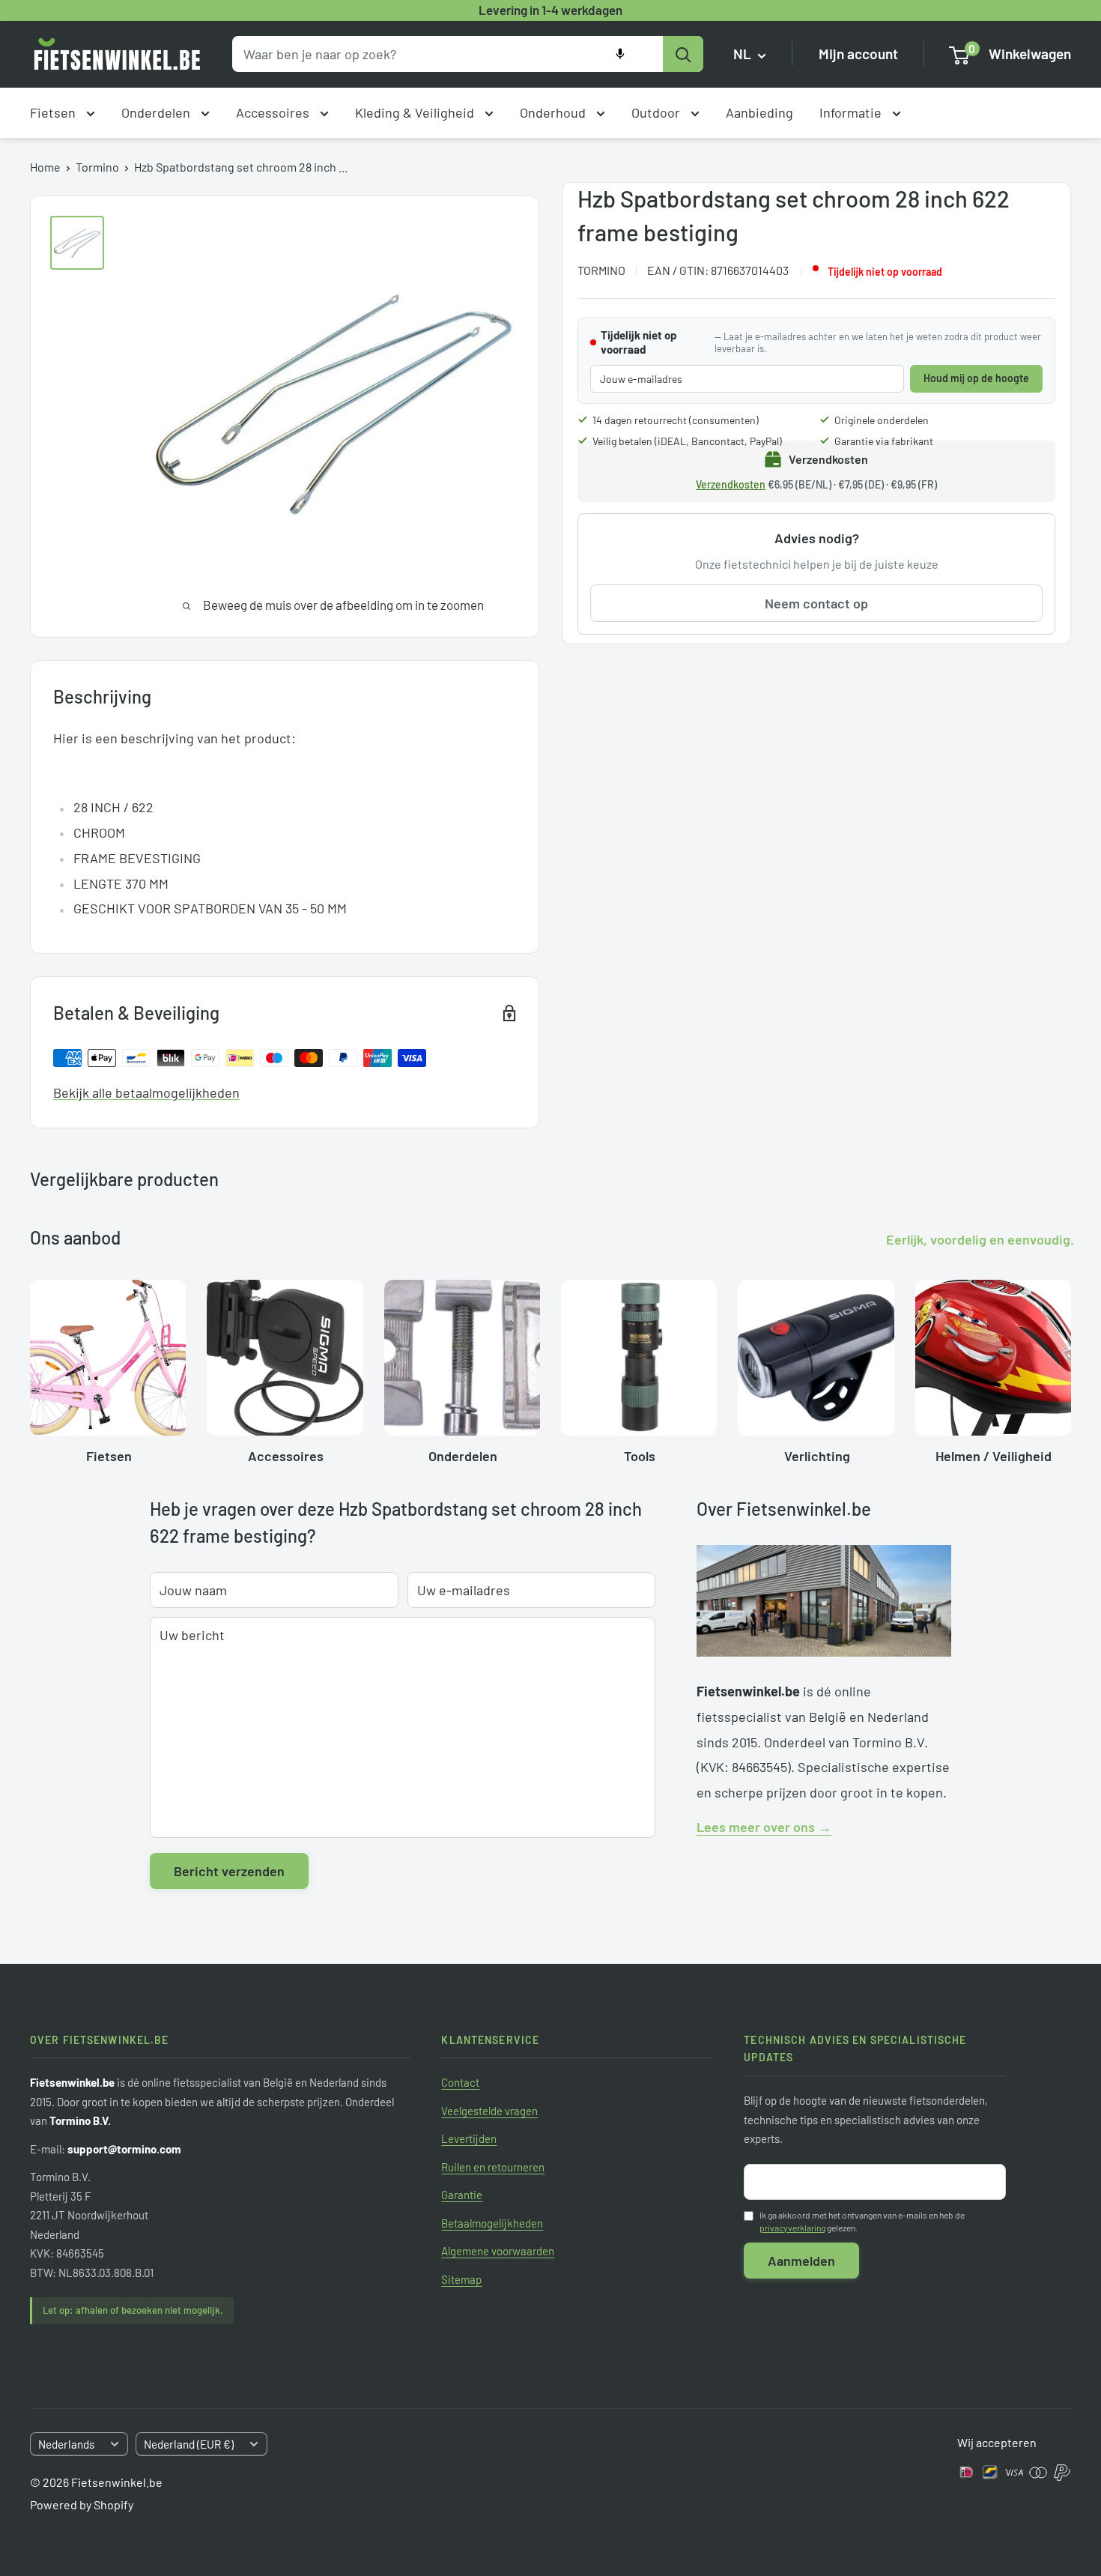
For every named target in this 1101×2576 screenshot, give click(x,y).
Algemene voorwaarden (498, 2251)
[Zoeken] (683, 54)
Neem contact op (816, 603)
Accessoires (274, 112)
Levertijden (469, 2138)
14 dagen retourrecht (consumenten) (676, 420)
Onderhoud (554, 112)
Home (45, 167)
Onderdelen (157, 112)
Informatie (852, 112)
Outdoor (657, 112)
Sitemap (461, 2279)
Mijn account (858, 54)
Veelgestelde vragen (489, 2111)
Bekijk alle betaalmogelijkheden (146, 1092)
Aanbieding (759, 112)
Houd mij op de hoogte (976, 378)
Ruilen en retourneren (493, 2167)
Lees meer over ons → (764, 1827)
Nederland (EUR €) (189, 2444)
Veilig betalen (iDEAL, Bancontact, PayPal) (687, 441)
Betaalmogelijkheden (492, 2223)
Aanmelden (801, 2261)
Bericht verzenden (229, 1871)
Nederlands (66, 2444)
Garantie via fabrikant (884, 441)
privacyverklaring (792, 2228)
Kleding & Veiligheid (416, 112)
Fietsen (54, 112)
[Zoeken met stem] (620, 54)
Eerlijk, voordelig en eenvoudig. (980, 1239)
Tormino (97, 167)
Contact (460, 2082)
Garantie (462, 2195)
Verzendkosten (731, 484)
